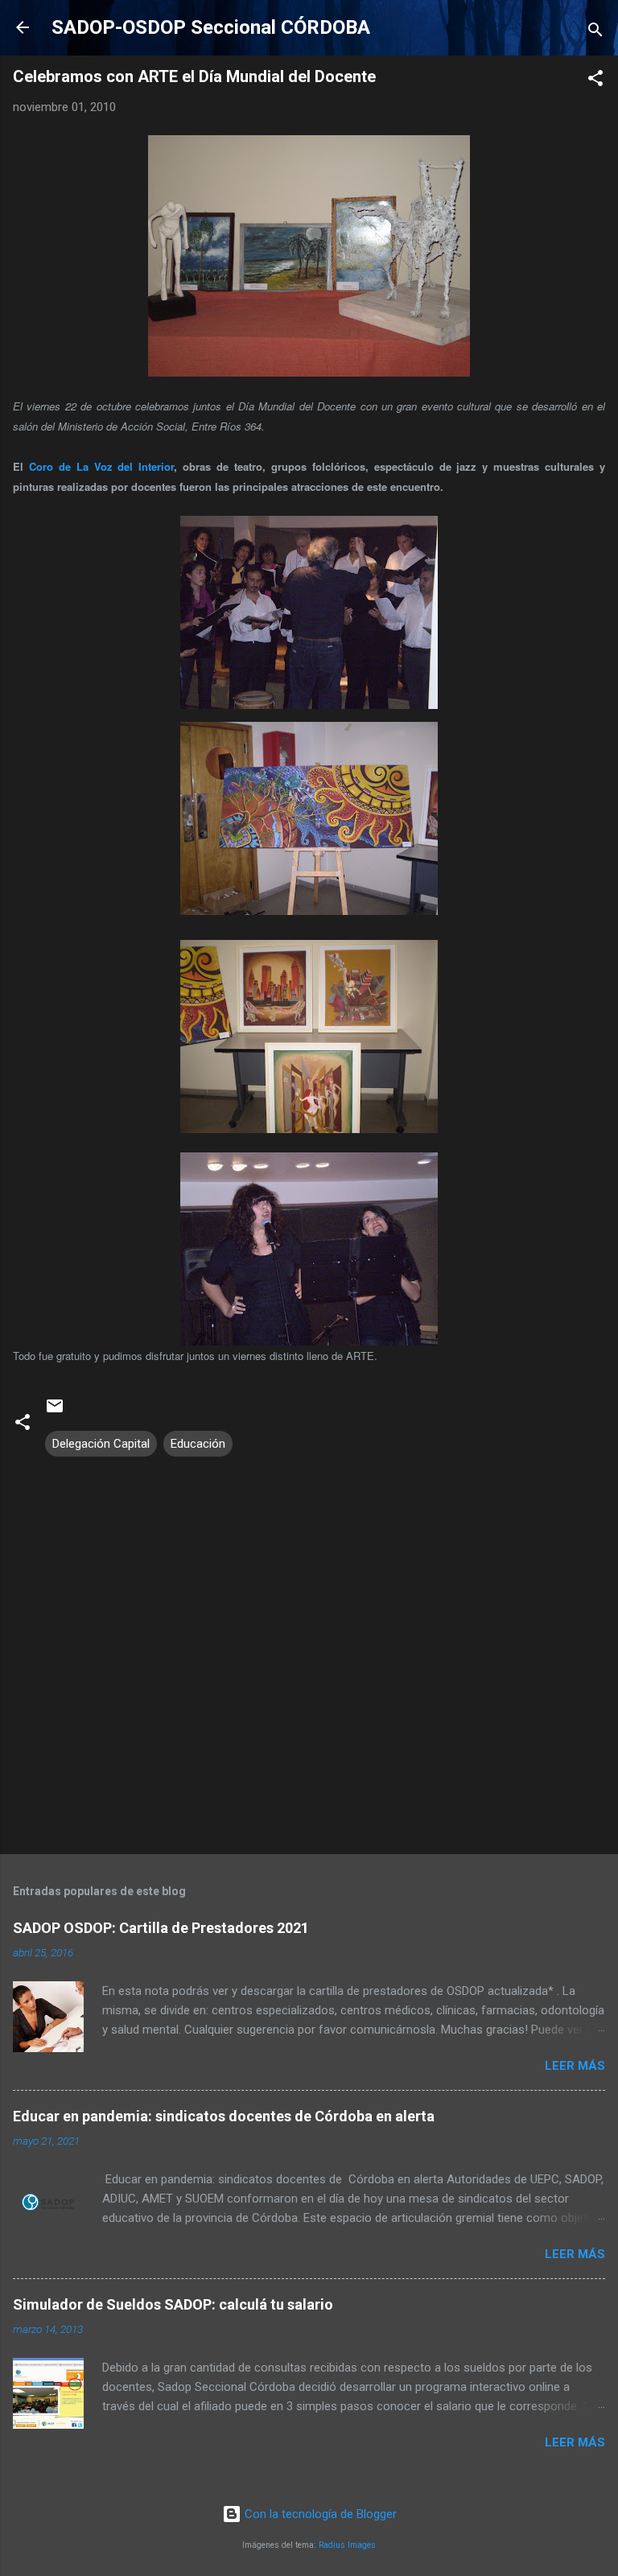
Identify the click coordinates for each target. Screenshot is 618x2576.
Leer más (575, 2066)
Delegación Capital (101, 1444)
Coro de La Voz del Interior (101, 466)
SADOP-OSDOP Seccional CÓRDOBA (211, 27)
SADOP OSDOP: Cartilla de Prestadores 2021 (161, 1928)
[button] (595, 81)
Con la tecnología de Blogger (319, 2514)
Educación (198, 1444)
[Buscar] (595, 33)
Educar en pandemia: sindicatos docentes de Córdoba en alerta (224, 2116)
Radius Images (347, 2545)
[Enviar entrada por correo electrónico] (55, 1412)
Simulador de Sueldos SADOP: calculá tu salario (173, 2304)
